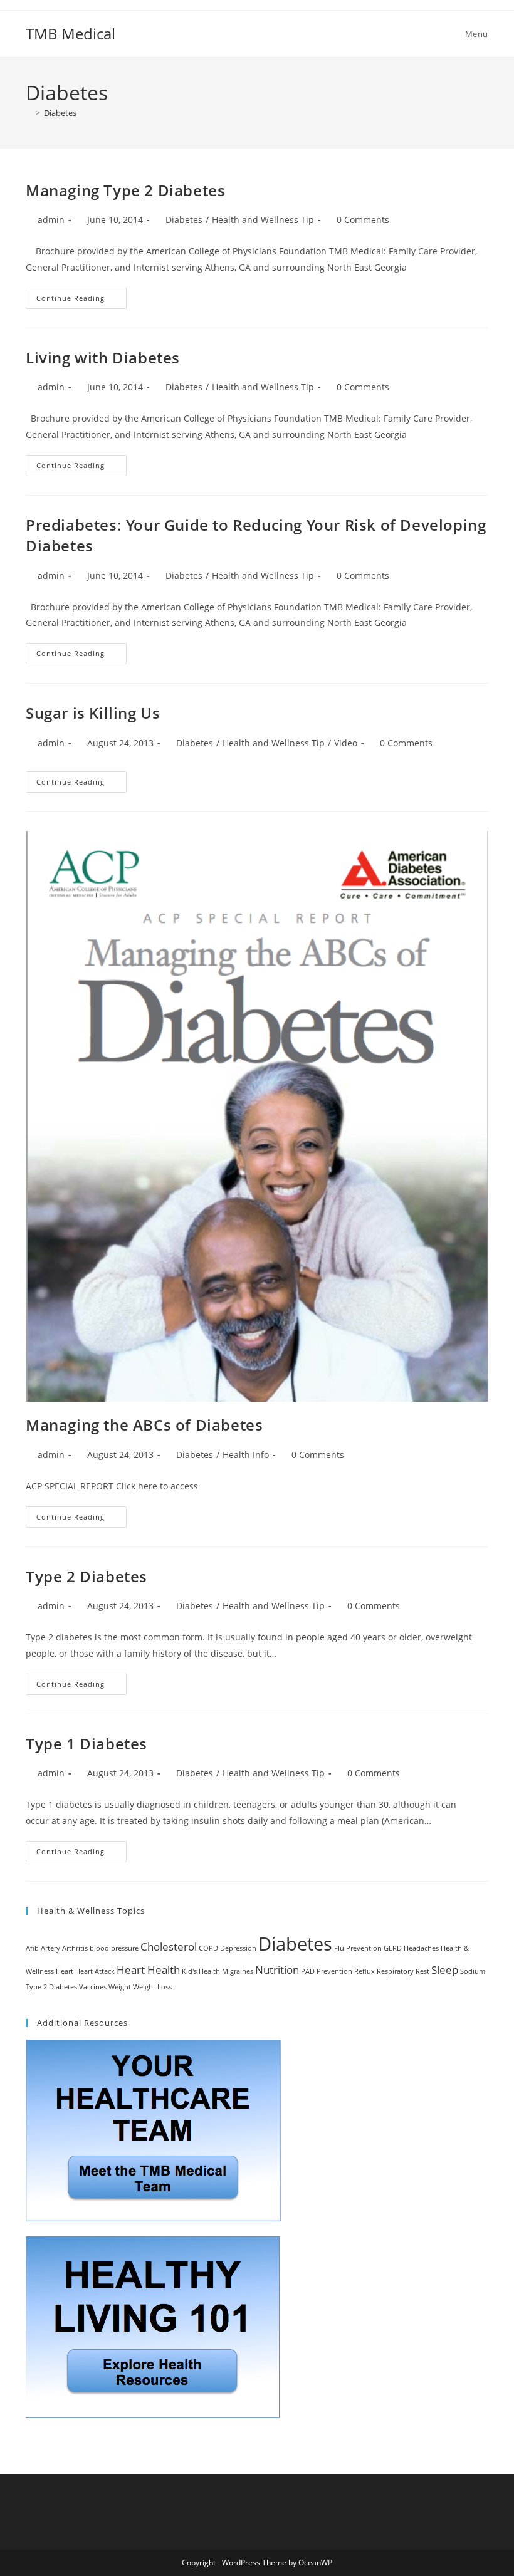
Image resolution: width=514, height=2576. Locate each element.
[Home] (29, 113)
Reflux (365, 1971)
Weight (120, 1987)
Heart (65, 1971)
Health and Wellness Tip (263, 220)
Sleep (445, 1970)
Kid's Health (201, 1971)
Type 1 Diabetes (87, 1744)
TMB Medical (71, 34)
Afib (32, 1948)
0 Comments (363, 220)
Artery (50, 1948)
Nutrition (277, 1970)
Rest (422, 1971)
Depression (238, 1948)
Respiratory (395, 1971)
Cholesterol (169, 1947)
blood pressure (114, 1948)
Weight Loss (152, 1987)
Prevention (334, 1971)
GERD (393, 1948)
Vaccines (93, 1987)
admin (51, 220)
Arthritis (75, 1948)
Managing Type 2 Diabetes (125, 190)
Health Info (246, 1455)
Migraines (238, 1971)
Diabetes (60, 113)
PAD (308, 1971)
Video (346, 743)
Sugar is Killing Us (93, 713)
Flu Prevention (358, 1948)
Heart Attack (95, 1971)
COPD (208, 1948)
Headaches (421, 1948)
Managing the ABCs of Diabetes (144, 1425)
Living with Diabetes (103, 357)
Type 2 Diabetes (87, 1576)
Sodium (473, 1971)
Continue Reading (81, 295)
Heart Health (148, 1970)
